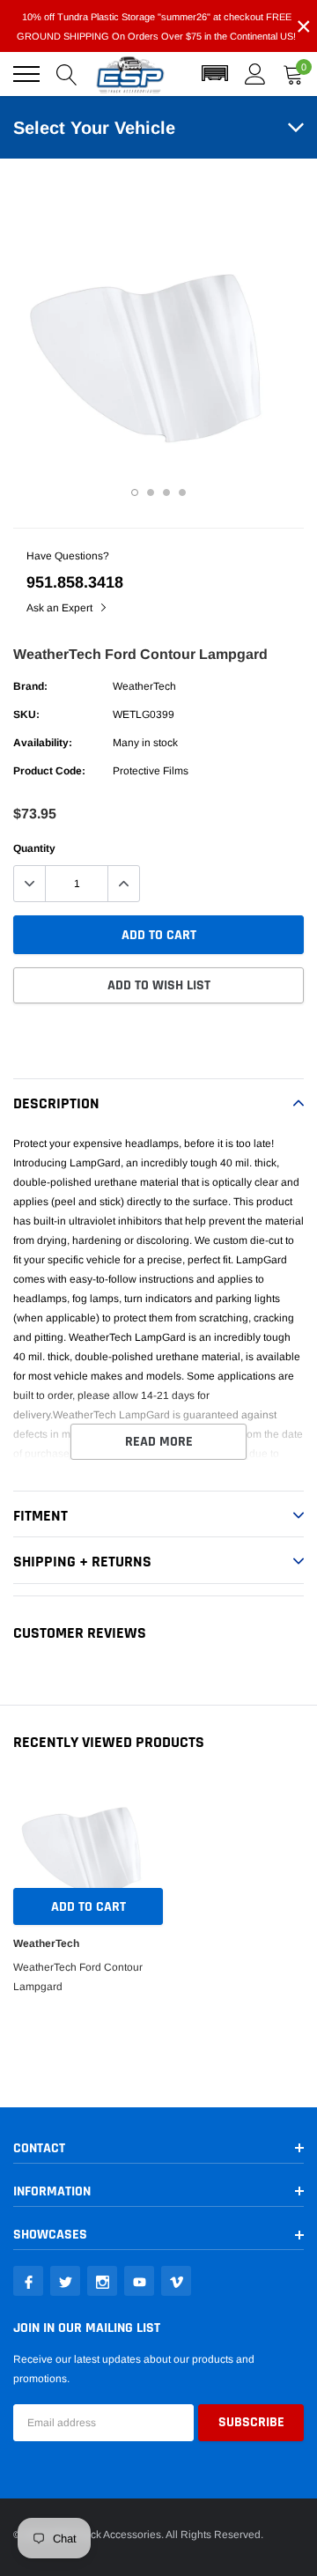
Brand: (30, 686)
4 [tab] (182, 492)
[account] (255, 74)
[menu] (26, 74)
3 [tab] (166, 492)
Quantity (34, 848)
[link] (28, 2281)
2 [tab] (151, 492)
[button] (215, 74)
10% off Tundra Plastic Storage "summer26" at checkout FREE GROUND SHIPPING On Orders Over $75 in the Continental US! (156, 26)
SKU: (26, 714)
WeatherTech (144, 686)
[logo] (130, 74)
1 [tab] (135, 492)
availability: (43, 743)
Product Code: (49, 771)
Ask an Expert (61, 608)
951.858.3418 (75, 582)
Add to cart (88, 1907)
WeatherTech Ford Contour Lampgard (78, 1977)
